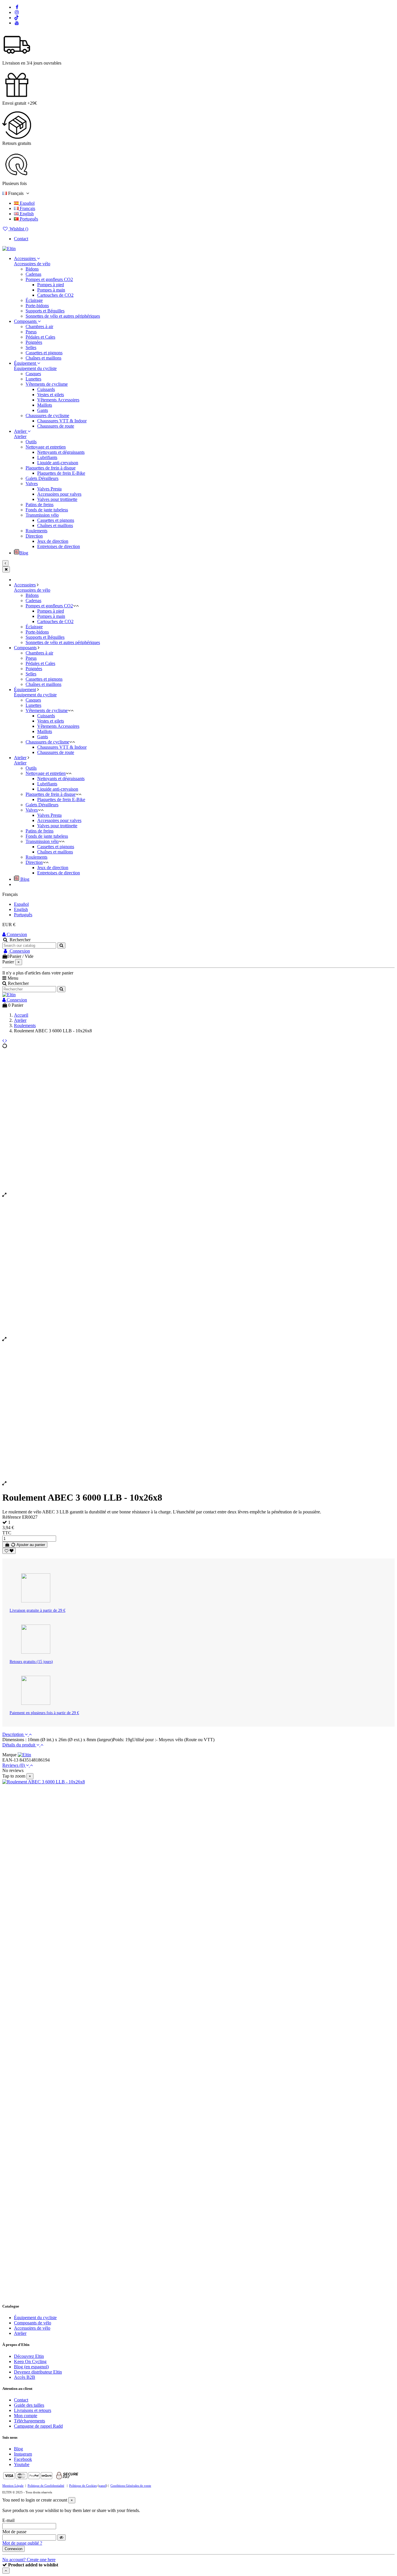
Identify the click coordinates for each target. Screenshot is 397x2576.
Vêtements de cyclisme (47, 384)
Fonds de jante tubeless (47, 510)
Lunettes (33, 379)
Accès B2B (25, 2377)
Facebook (23, 2459)
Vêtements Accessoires (58, 400)
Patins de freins (40, 505)
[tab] (199, 1734)
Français (27, 208)
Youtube (22, 2464)
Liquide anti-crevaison (58, 463)
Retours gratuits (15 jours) (31, 1662)
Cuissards (46, 389)
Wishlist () (18, 229)
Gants (43, 410)
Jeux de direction (53, 541)
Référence (12, 1517)
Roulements (36, 531)
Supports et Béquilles (45, 311)
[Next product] (6, 1041)
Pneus (31, 332)
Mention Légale (13, 2486)
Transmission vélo (42, 515)
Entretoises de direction (59, 546)
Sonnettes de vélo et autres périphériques (63, 316)
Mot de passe (14, 2532)
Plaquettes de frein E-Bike (61, 473)
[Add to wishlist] (9, 1551)
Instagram (23, 2454)
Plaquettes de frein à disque (51, 468)
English (26, 214)
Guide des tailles (29, 2405)
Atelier (20, 436)
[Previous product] (4, 1041)
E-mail (8, 2520)
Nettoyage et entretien (46, 447)
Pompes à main (51, 290)
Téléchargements (29, 2421)
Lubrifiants (47, 457)
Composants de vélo (33, 2323)
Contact (21, 239)
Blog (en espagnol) (31, 2367)
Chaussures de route (56, 426)
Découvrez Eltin (29, 2356)
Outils (31, 442)
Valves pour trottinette (57, 499)
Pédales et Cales (40, 337)
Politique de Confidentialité (46, 2486)
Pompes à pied (51, 285)
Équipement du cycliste (35, 368)
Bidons (32, 269)
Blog (18, 2449)
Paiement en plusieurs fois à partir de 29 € (44, 1713)
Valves (32, 484)
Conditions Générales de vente (131, 2486)
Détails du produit (19, 1745)
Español (27, 203)
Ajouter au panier (30, 1545)
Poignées (34, 342)
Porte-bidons (37, 306)
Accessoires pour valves (59, 494)
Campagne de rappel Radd (38, 2426)
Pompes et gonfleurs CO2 (49, 279)
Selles (31, 347)
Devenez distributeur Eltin (38, 2372)
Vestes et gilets (51, 395)
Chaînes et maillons (43, 358)
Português (28, 219)
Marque (9, 1755)
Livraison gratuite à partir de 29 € (37, 1610)
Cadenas (33, 274)
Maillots (45, 405)
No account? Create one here (29, 2560)
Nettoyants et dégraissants (61, 452)
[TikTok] (17, 18)
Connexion (16, 934)
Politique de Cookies (83, 2486)
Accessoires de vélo (32, 264)
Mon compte (26, 2416)
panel (102, 2486)
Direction (34, 536)
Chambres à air (39, 327)
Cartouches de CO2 (55, 295)
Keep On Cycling (30, 2361)
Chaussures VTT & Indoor (62, 421)
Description (14, 1734)
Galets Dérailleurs (42, 478)
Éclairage (34, 300)
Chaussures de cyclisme (47, 416)
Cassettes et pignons (44, 353)
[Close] (6, 569)
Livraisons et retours (33, 2410)
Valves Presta (49, 489)
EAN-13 (10, 1760)
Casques (33, 374)
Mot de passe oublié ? (22, 2543)
